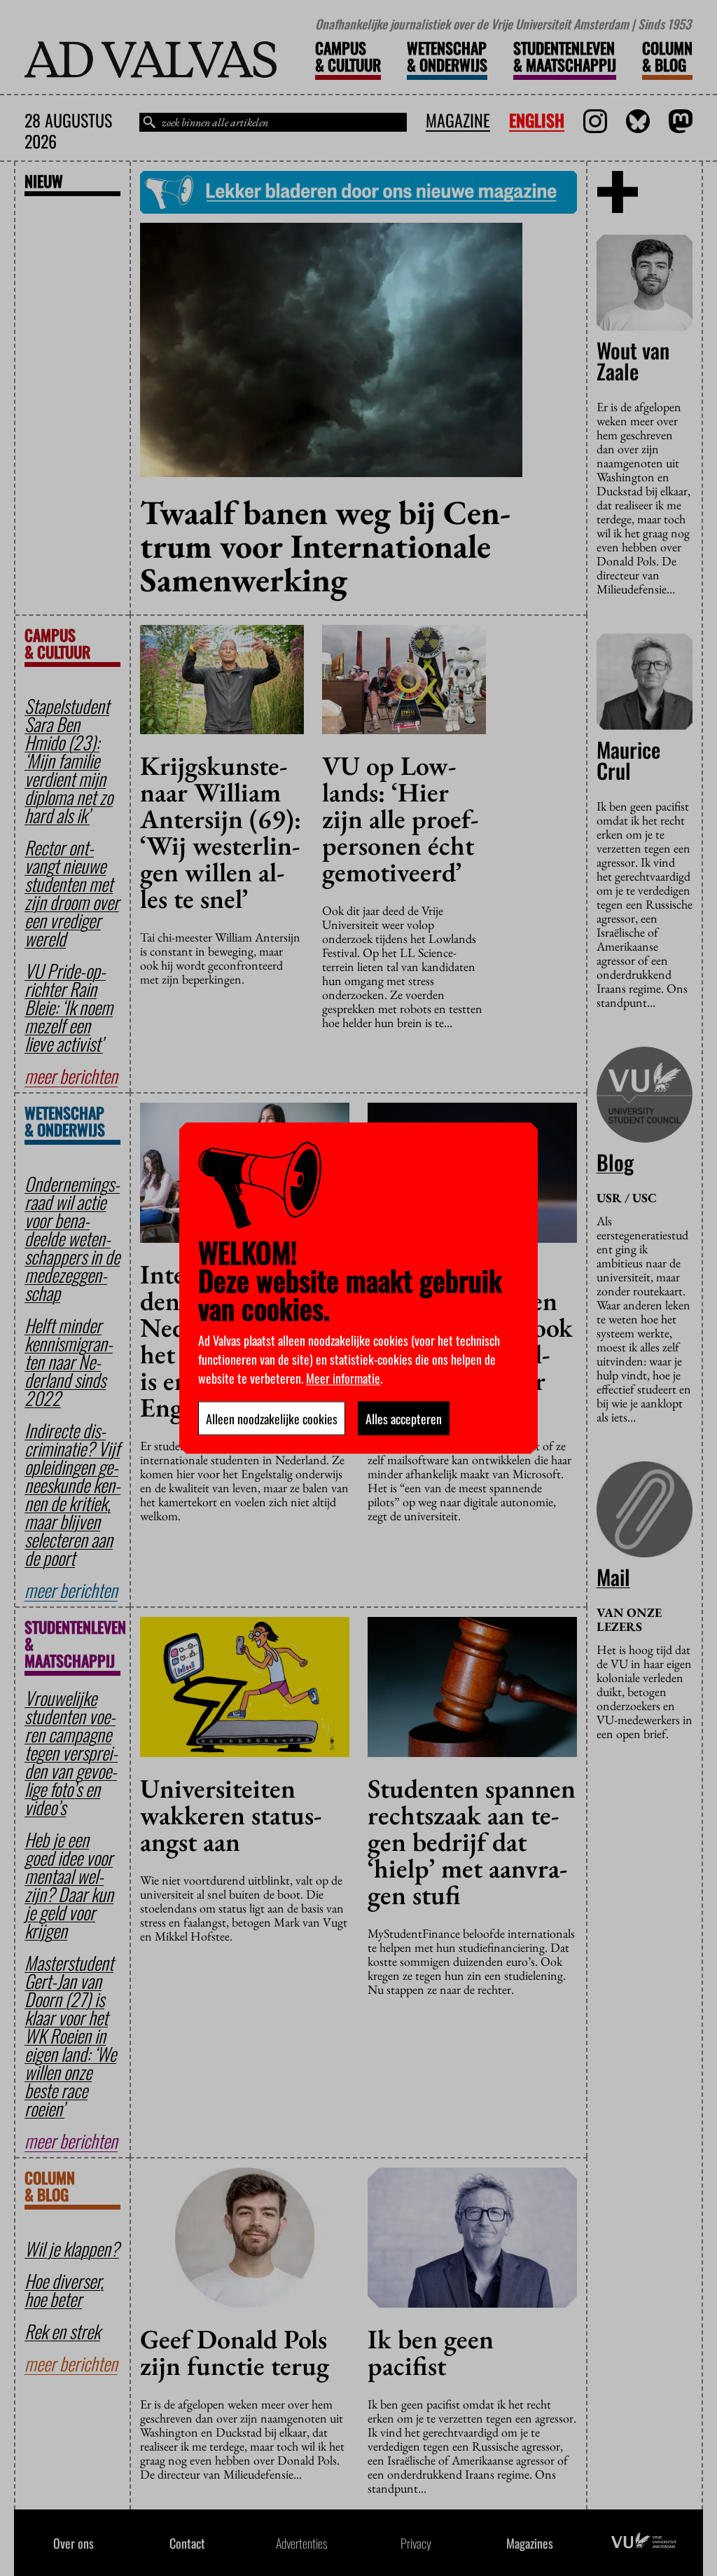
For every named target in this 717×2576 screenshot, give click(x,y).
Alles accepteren (404, 1418)
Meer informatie (343, 1377)
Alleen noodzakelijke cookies (272, 1418)
